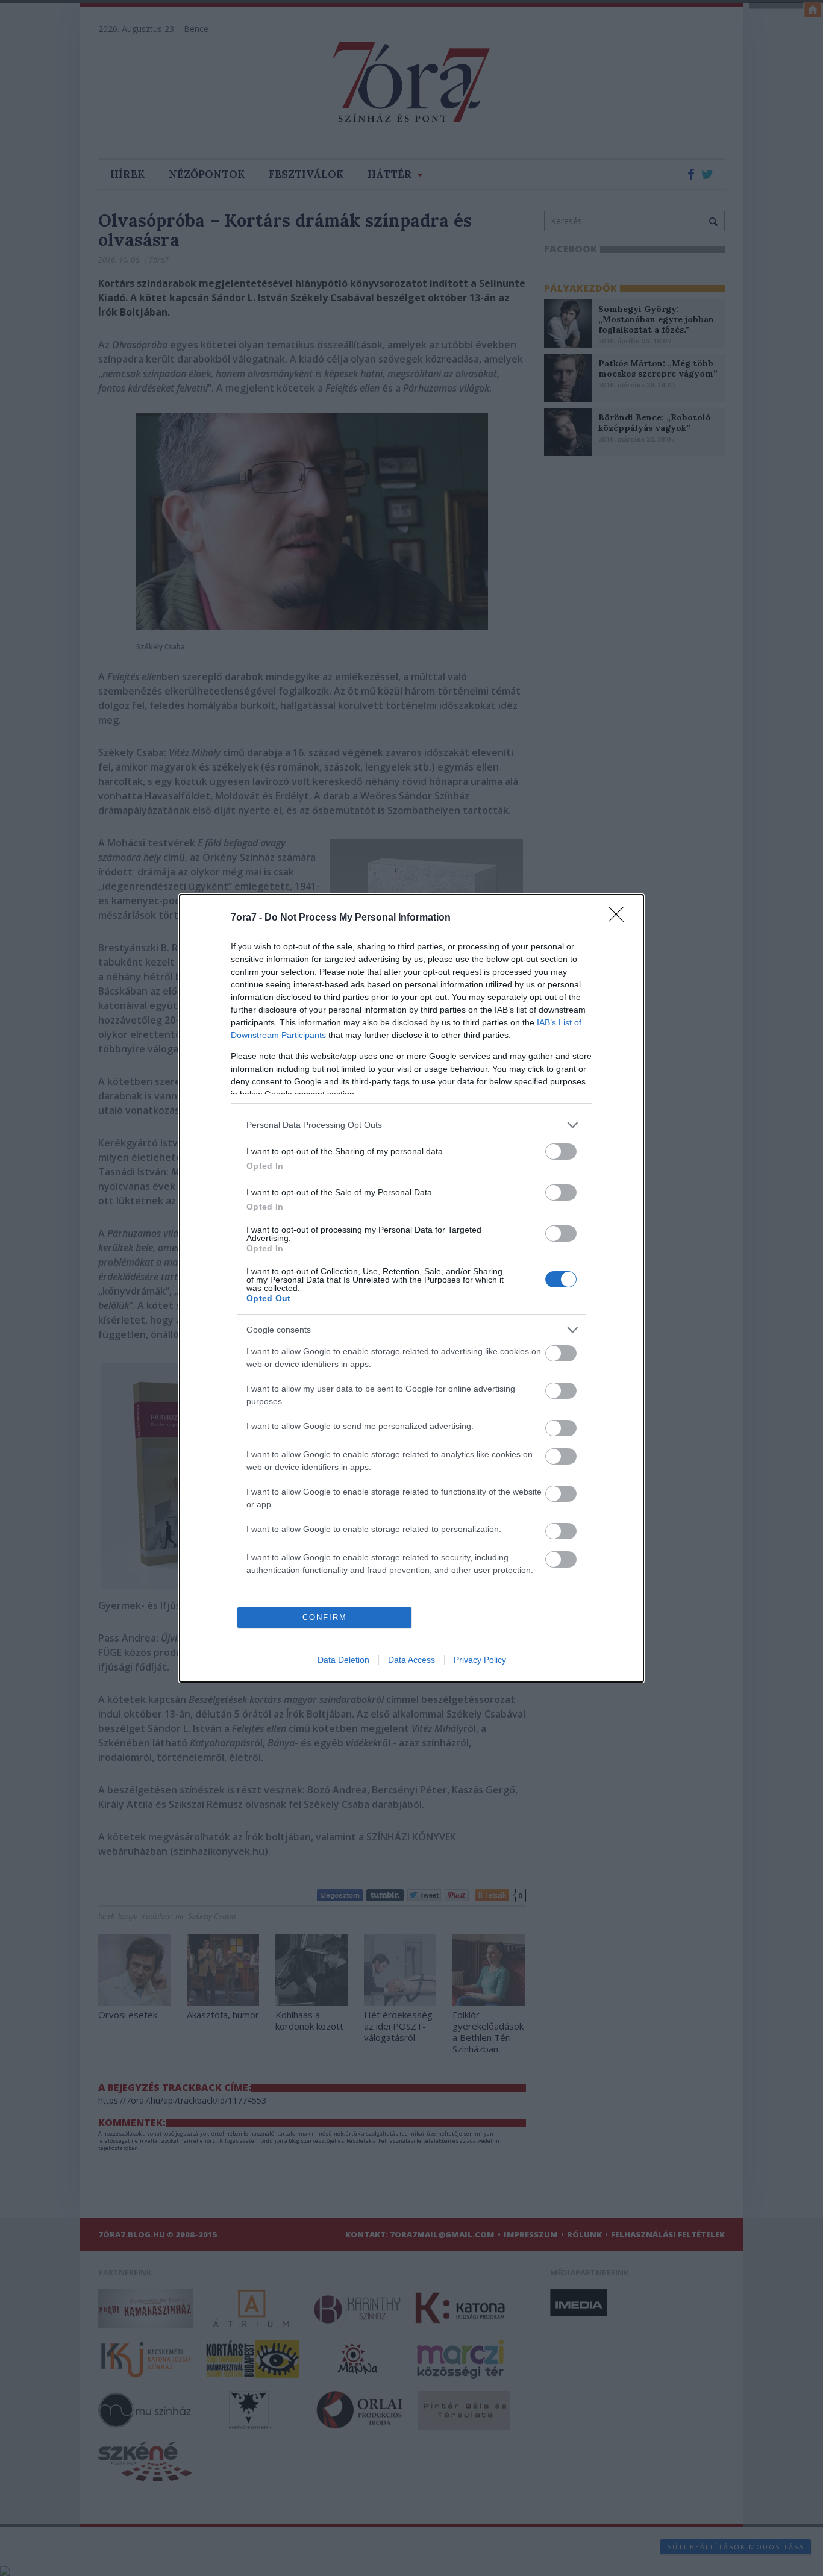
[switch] (561, 1152)
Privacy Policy (480, 1660)
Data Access (411, 1660)
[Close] (620, 918)
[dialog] (411, 1288)
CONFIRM (325, 1617)
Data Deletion (343, 1660)
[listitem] (411, 1125)
